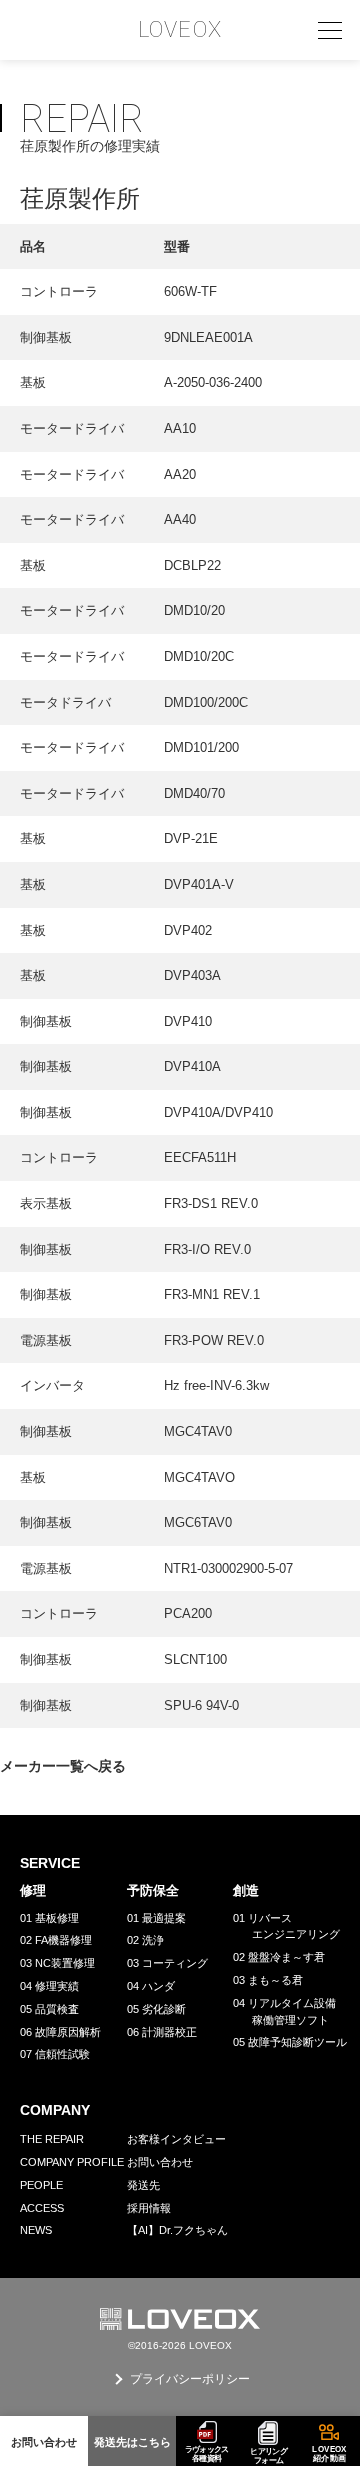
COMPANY (55, 2110)
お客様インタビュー (176, 2139)
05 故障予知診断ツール (290, 2042)
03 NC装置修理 (57, 1963)
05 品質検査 (49, 2009)
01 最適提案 (156, 1918)
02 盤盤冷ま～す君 (279, 1957)
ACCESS (42, 2208)
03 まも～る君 (268, 1980)
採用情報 (149, 2208)
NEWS (36, 2230)
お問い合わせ (160, 2162)
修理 (33, 1890)
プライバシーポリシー (190, 2379)
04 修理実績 (49, 1986)
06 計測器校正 (162, 2032)
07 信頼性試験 (55, 2054)
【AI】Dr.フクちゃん (177, 2230)
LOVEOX (180, 30)
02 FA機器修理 (56, 1940)
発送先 (143, 2185)
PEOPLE (41, 2185)
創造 (246, 1890)
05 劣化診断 (156, 2009)
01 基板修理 (49, 1918)
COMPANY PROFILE (72, 2162)
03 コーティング (167, 1963)
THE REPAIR (52, 2139)
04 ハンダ (151, 1986)
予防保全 (153, 1890)
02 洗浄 (145, 1940)
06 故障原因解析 (60, 2032)
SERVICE (50, 1863)
